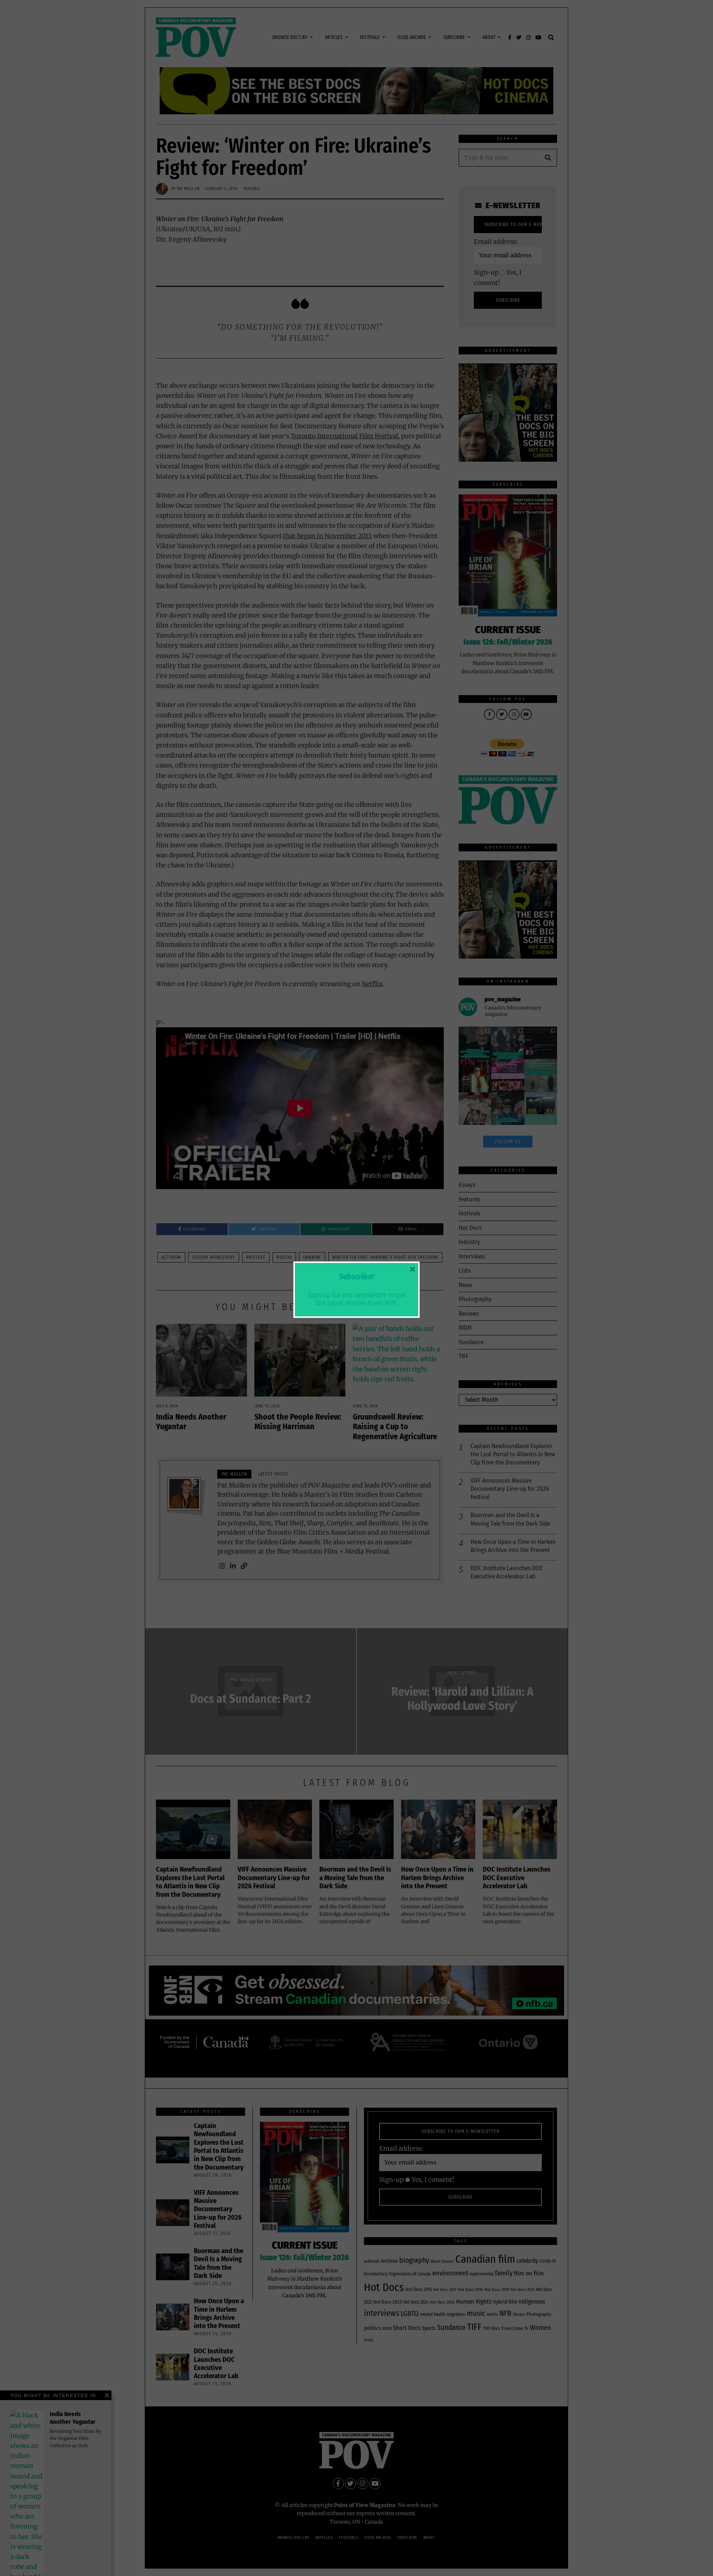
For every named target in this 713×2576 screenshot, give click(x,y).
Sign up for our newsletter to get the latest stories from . (357, 1299)
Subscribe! (356, 1277)
